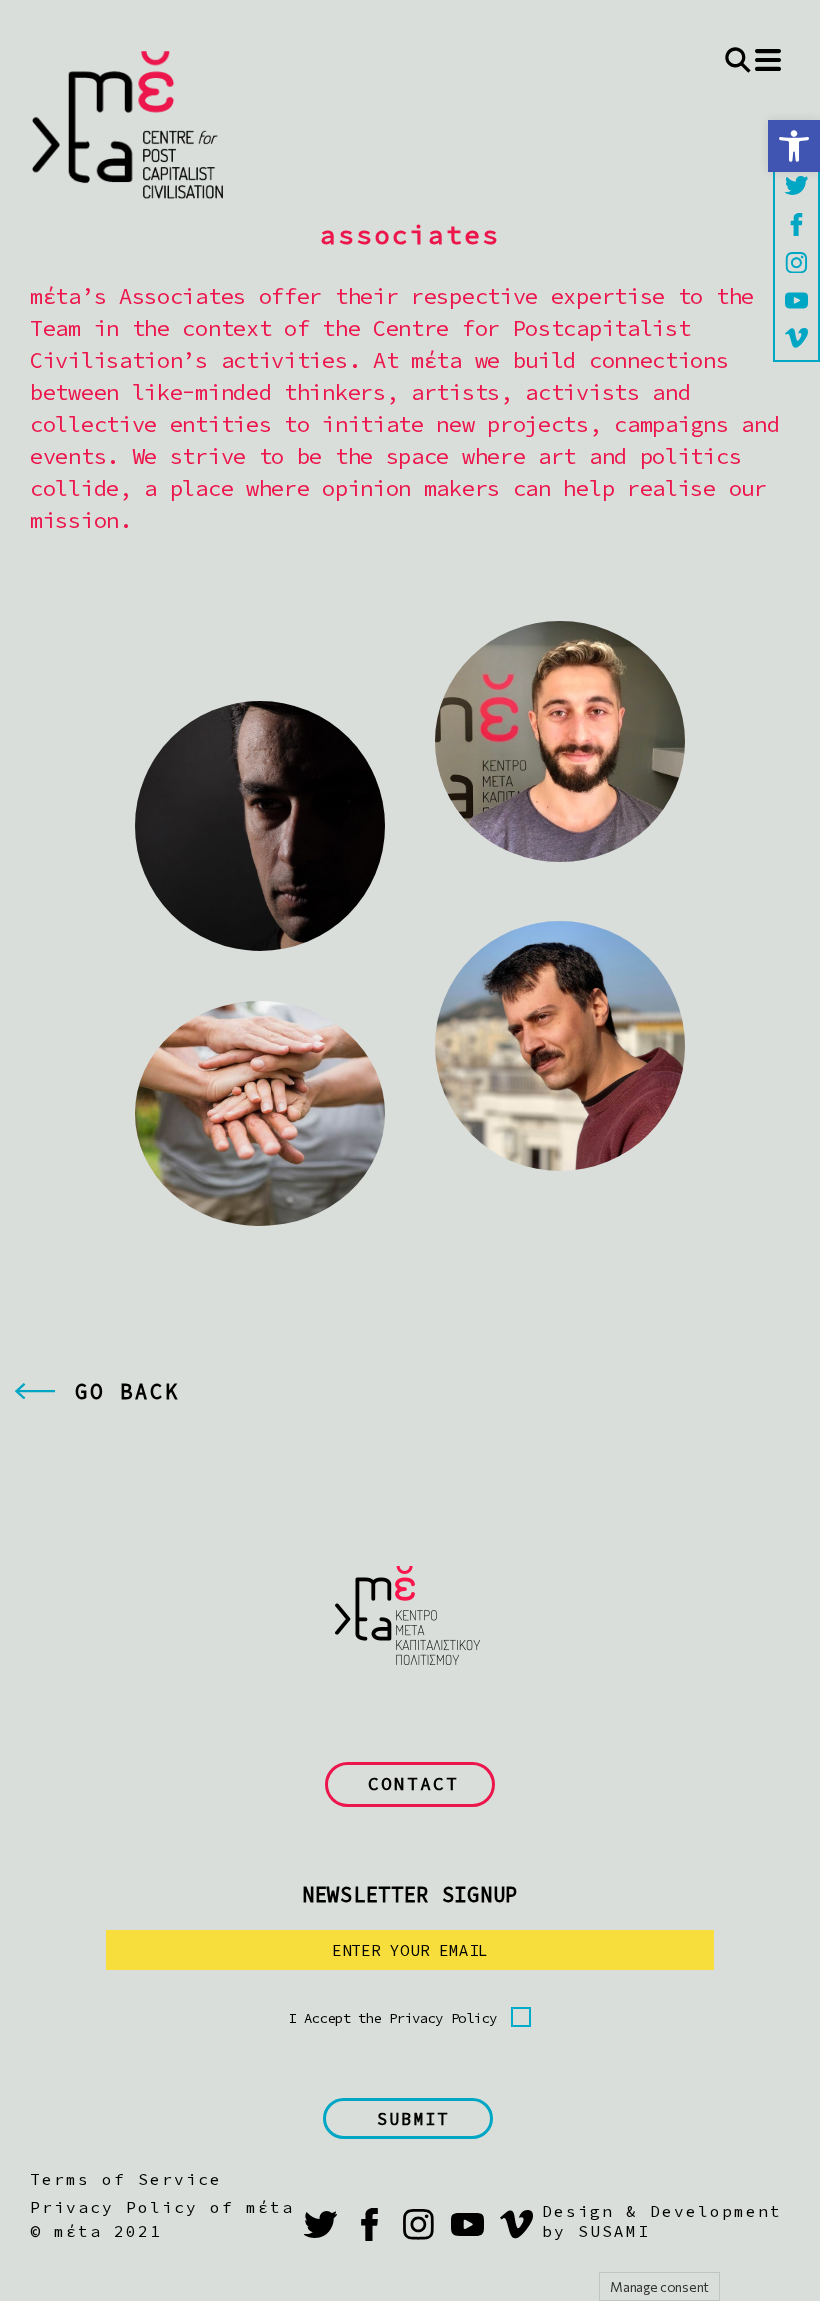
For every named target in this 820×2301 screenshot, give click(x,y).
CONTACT (413, 1783)
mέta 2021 (108, 2231)
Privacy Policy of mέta (162, 2207)
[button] (794, 146)
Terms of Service (126, 2179)
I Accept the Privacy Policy (393, 2018)
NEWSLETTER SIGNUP (410, 1894)
